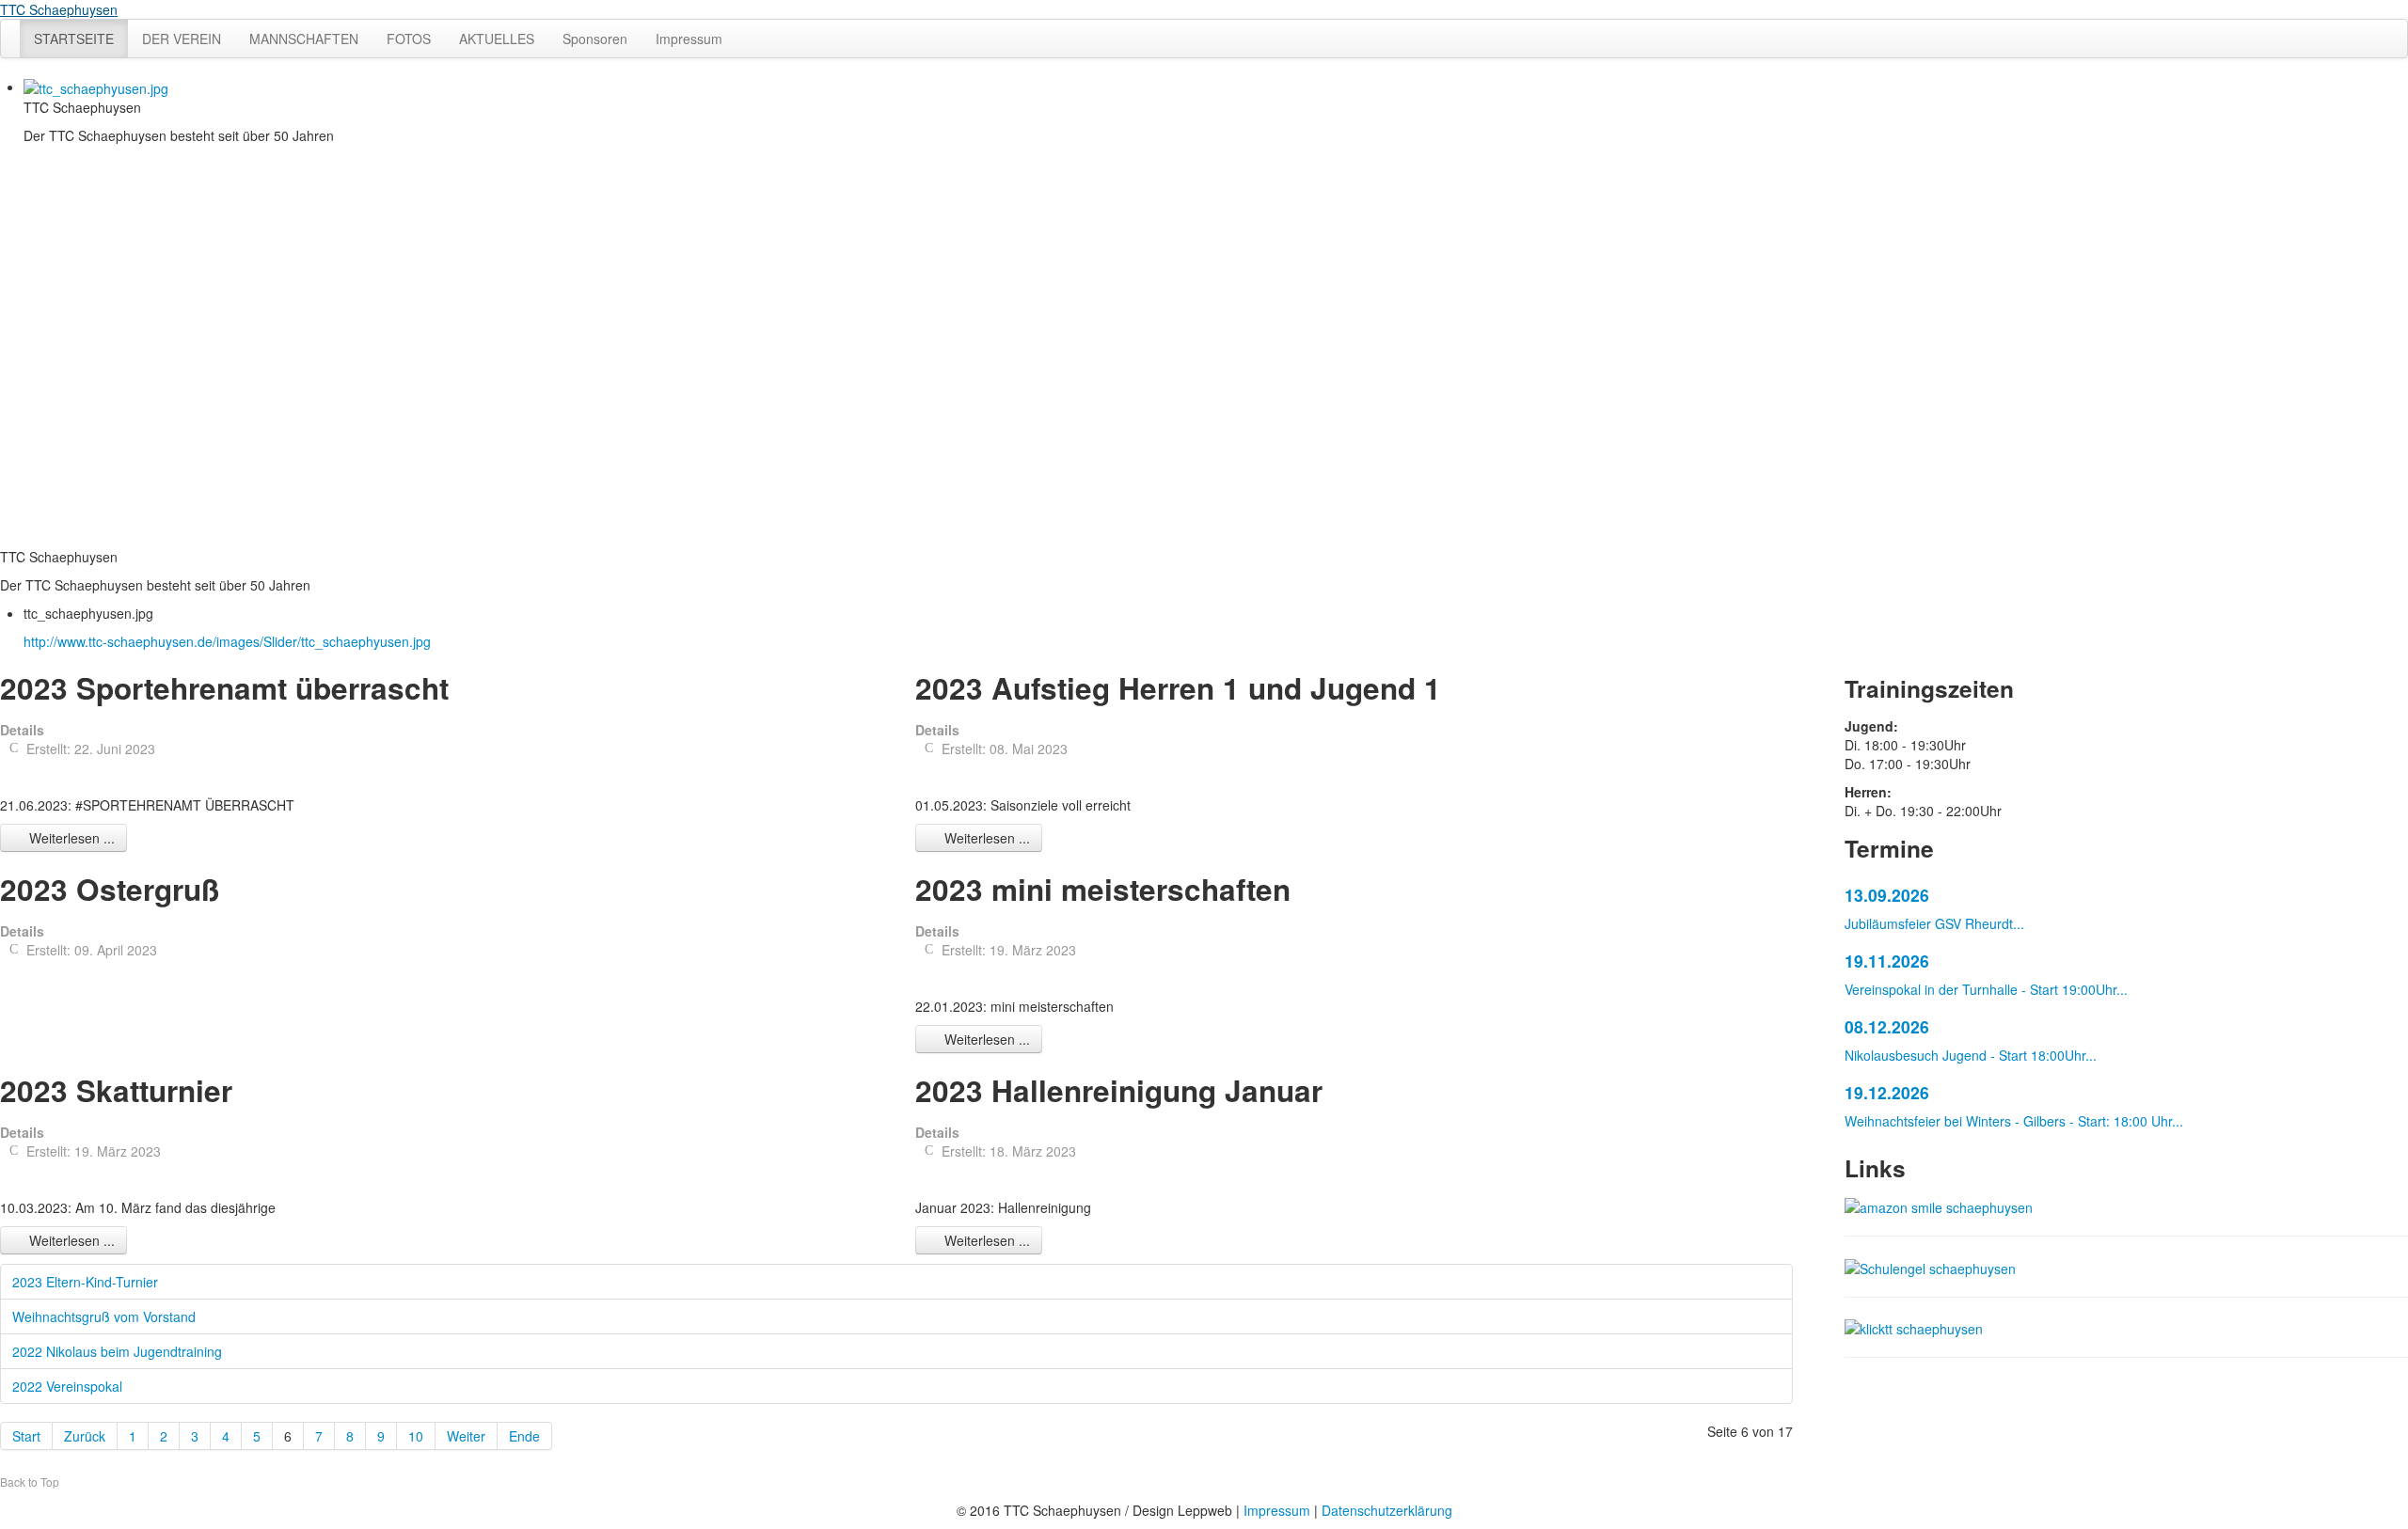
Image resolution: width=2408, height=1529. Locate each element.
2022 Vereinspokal (67, 1386)
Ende (524, 1436)
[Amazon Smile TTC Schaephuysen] (1939, 1206)
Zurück (85, 1436)
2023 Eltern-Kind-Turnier (85, 1282)
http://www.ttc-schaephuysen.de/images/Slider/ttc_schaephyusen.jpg (227, 641)
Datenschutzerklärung (1387, 1510)
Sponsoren (595, 39)
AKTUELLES (497, 39)
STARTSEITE (74, 39)
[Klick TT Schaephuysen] (1914, 1327)
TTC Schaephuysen (59, 9)
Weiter (466, 1436)
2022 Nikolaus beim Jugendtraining (117, 1351)
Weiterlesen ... (70, 838)
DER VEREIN (182, 39)
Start (26, 1436)
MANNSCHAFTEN (304, 39)
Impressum (689, 39)
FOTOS (409, 39)
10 (416, 1436)
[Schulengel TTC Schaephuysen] (1930, 1266)
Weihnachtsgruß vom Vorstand (104, 1316)
